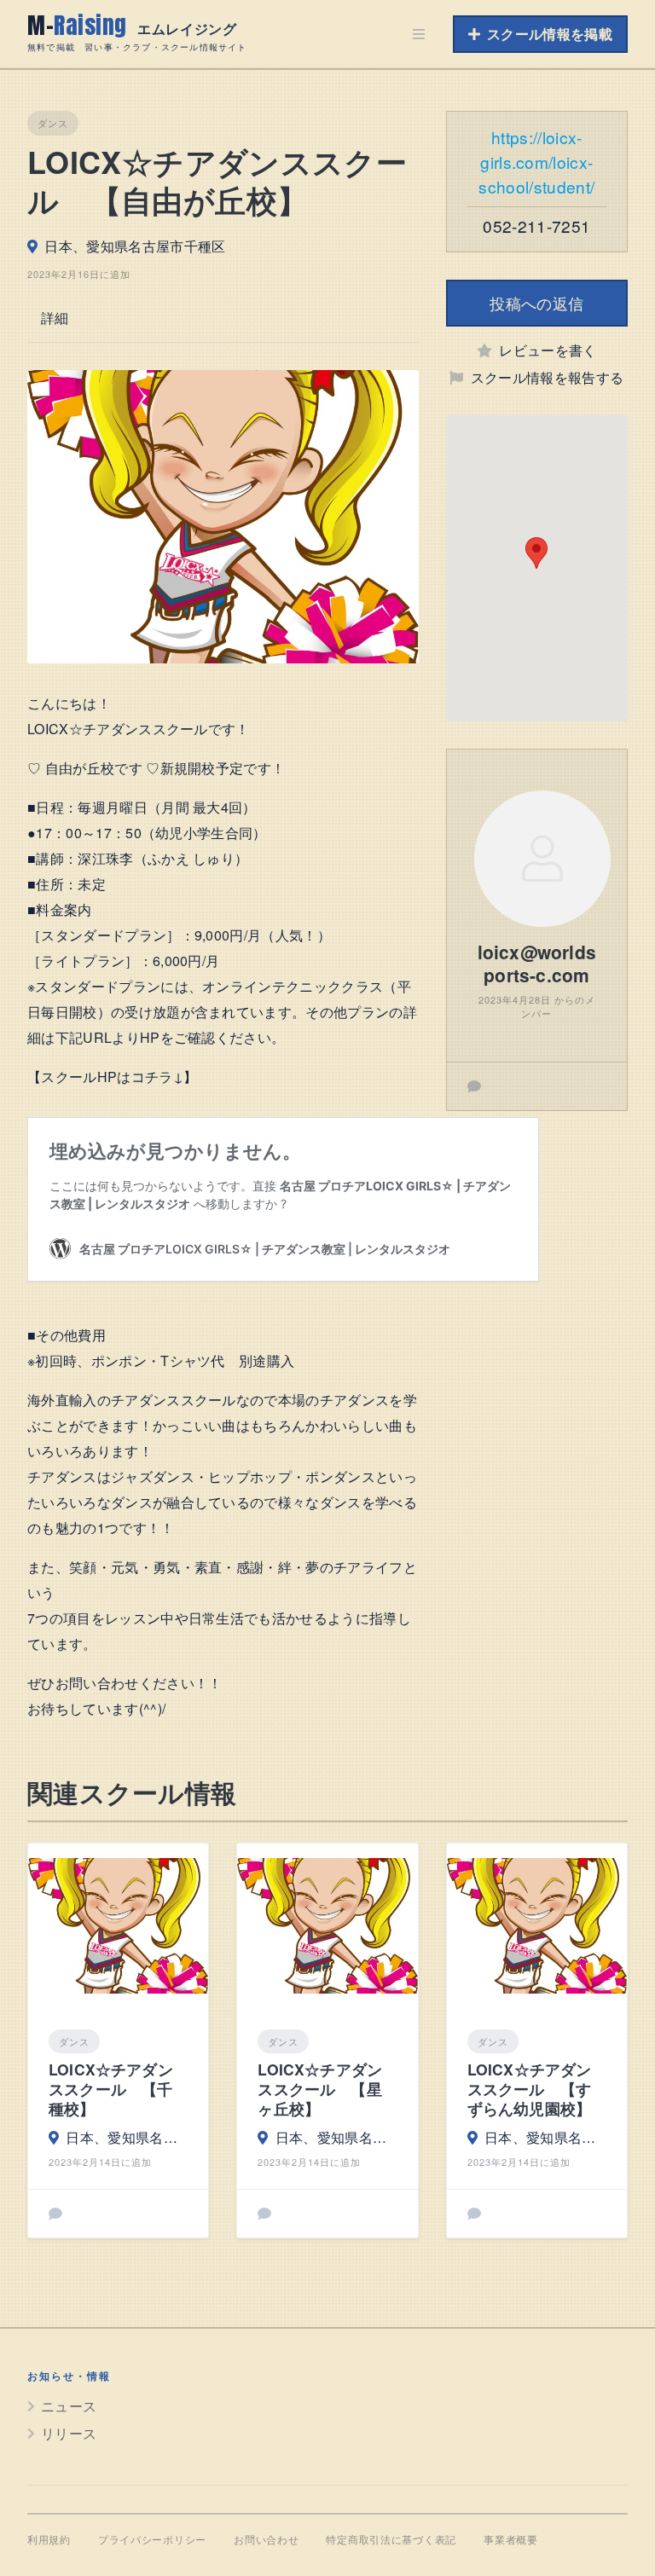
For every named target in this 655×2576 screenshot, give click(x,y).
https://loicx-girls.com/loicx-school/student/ (536, 162)
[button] (536, 553)
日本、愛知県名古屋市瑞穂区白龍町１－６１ (545, 2137)
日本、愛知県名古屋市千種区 (135, 246)
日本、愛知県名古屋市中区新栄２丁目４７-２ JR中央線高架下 (127, 2137)
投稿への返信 (536, 303)
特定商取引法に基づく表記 (391, 2540)
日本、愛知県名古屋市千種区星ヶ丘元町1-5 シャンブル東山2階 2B (336, 2137)
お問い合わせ (266, 2540)
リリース (69, 2433)
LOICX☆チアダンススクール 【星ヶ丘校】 (320, 2090)
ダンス (53, 123)
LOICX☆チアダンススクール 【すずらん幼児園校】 (530, 2090)
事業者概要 (511, 2540)
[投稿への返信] (55, 2214)
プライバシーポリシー (152, 2540)
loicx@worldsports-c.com (537, 963)
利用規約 (49, 2540)
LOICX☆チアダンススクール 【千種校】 (111, 2090)
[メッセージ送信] (474, 1086)
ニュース (69, 2406)
